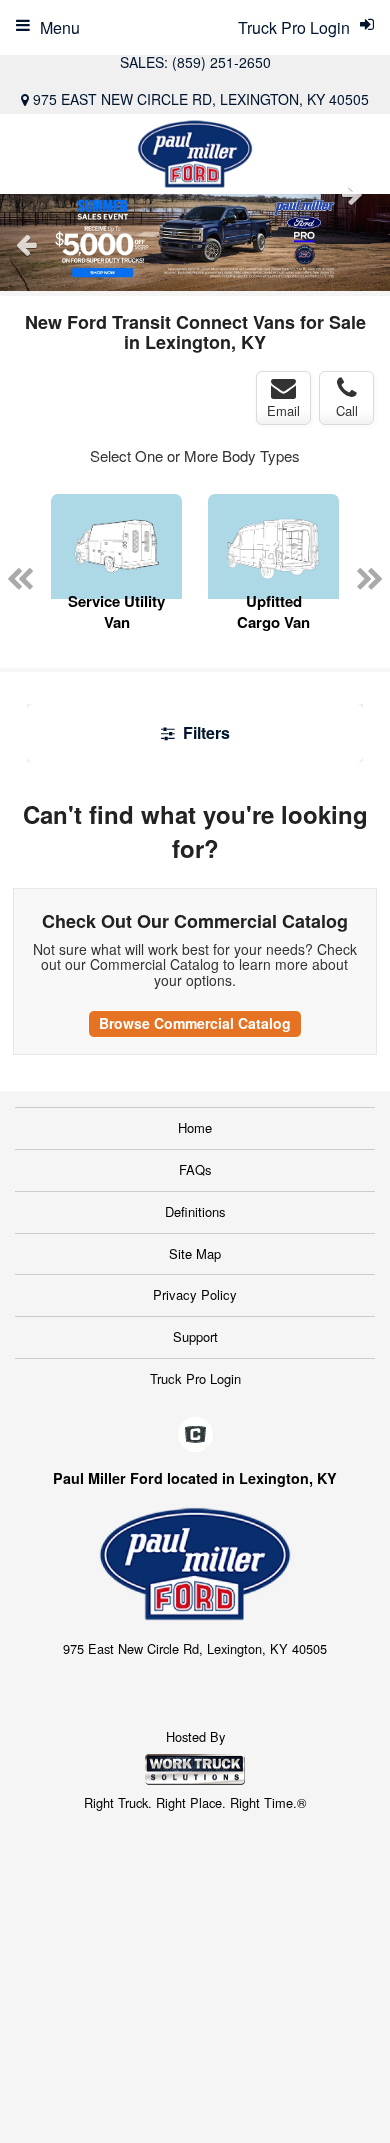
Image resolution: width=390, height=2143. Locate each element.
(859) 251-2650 (221, 62)
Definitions (195, 1211)
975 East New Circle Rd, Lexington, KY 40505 (201, 99)
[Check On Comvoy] (195, 1435)
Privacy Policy (195, 1294)
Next (352, 194)
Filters (204, 732)
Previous (26, 245)
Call (347, 410)
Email (283, 410)
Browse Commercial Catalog (195, 1023)
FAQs (195, 1169)
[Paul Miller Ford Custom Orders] (195, 243)
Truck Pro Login (195, 1378)
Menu (60, 27)
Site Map (195, 1253)
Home (195, 1127)
